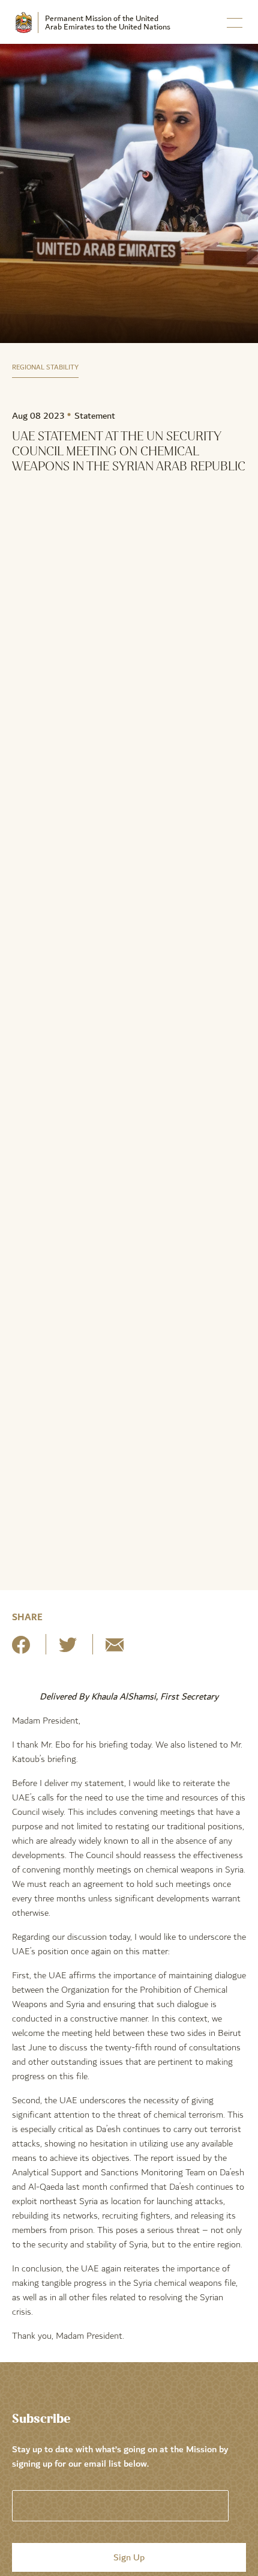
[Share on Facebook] (21, 1649)
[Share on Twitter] (68, 1649)
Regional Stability (45, 367)
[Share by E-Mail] (115, 1649)
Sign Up (129, 2557)
